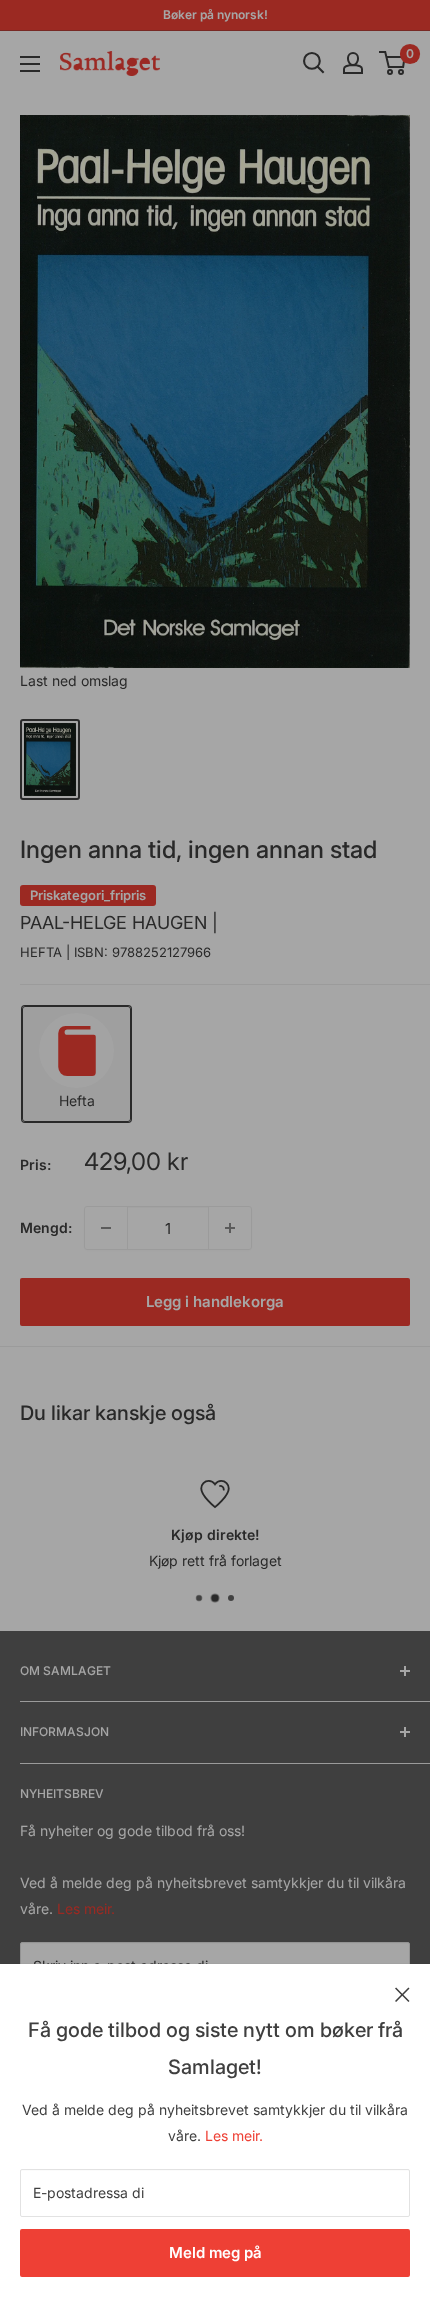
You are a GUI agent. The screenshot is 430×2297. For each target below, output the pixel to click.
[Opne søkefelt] (314, 63)
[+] (230, 1228)
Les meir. (234, 2135)
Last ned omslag (74, 680)
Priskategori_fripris (88, 895)
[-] (106, 1228)
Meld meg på (215, 2252)
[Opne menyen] (30, 64)
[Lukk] (402, 1993)
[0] (393, 63)
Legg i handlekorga (215, 1301)
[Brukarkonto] (353, 63)
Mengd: (46, 1227)
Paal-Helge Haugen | (119, 922)
